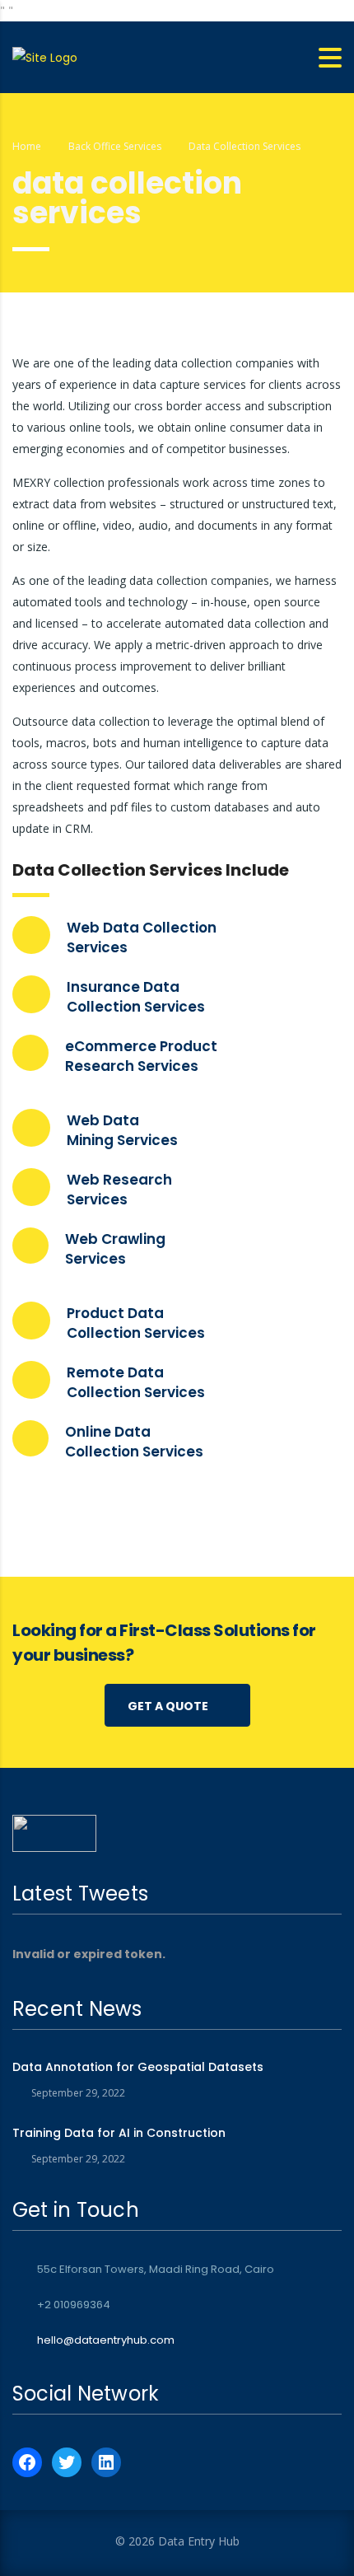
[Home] (45, 57)
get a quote (168, 1706)
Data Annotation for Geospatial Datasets (138, 2067)
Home (27, 146)
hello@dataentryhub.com (106, 2340)
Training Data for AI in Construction (119, 2133)
